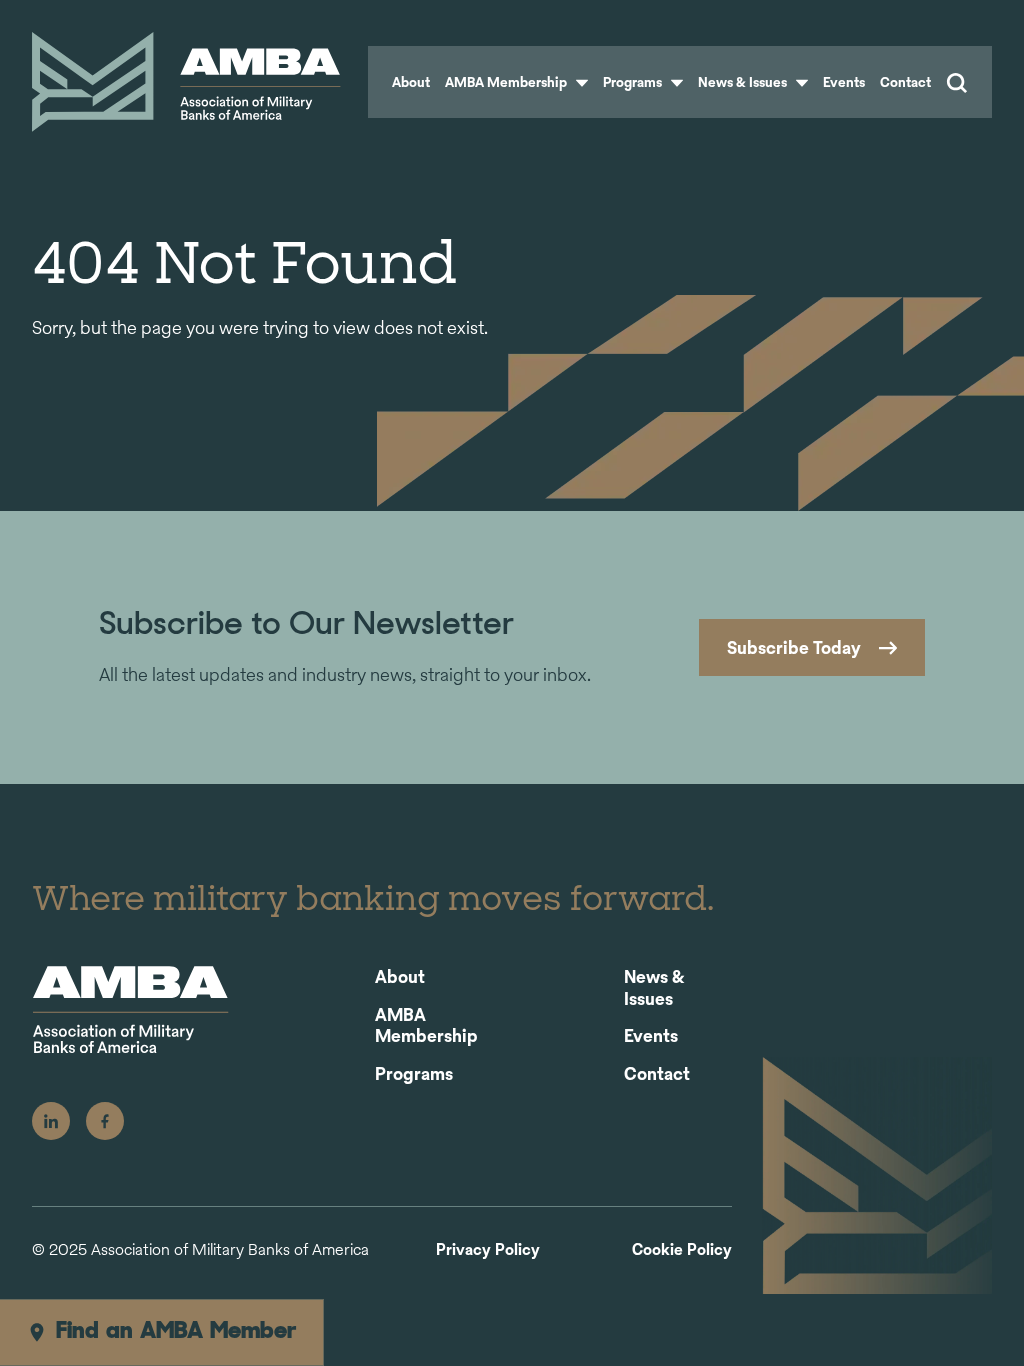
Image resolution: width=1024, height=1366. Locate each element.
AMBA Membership (507, 82)
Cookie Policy (682, 1250)
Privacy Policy (488, 1250)
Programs (634, 82)
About (411, 82)
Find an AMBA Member (176, 1332)
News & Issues (744, 82)
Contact (905, 82)
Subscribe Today (794, 647)
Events (844, 82)
